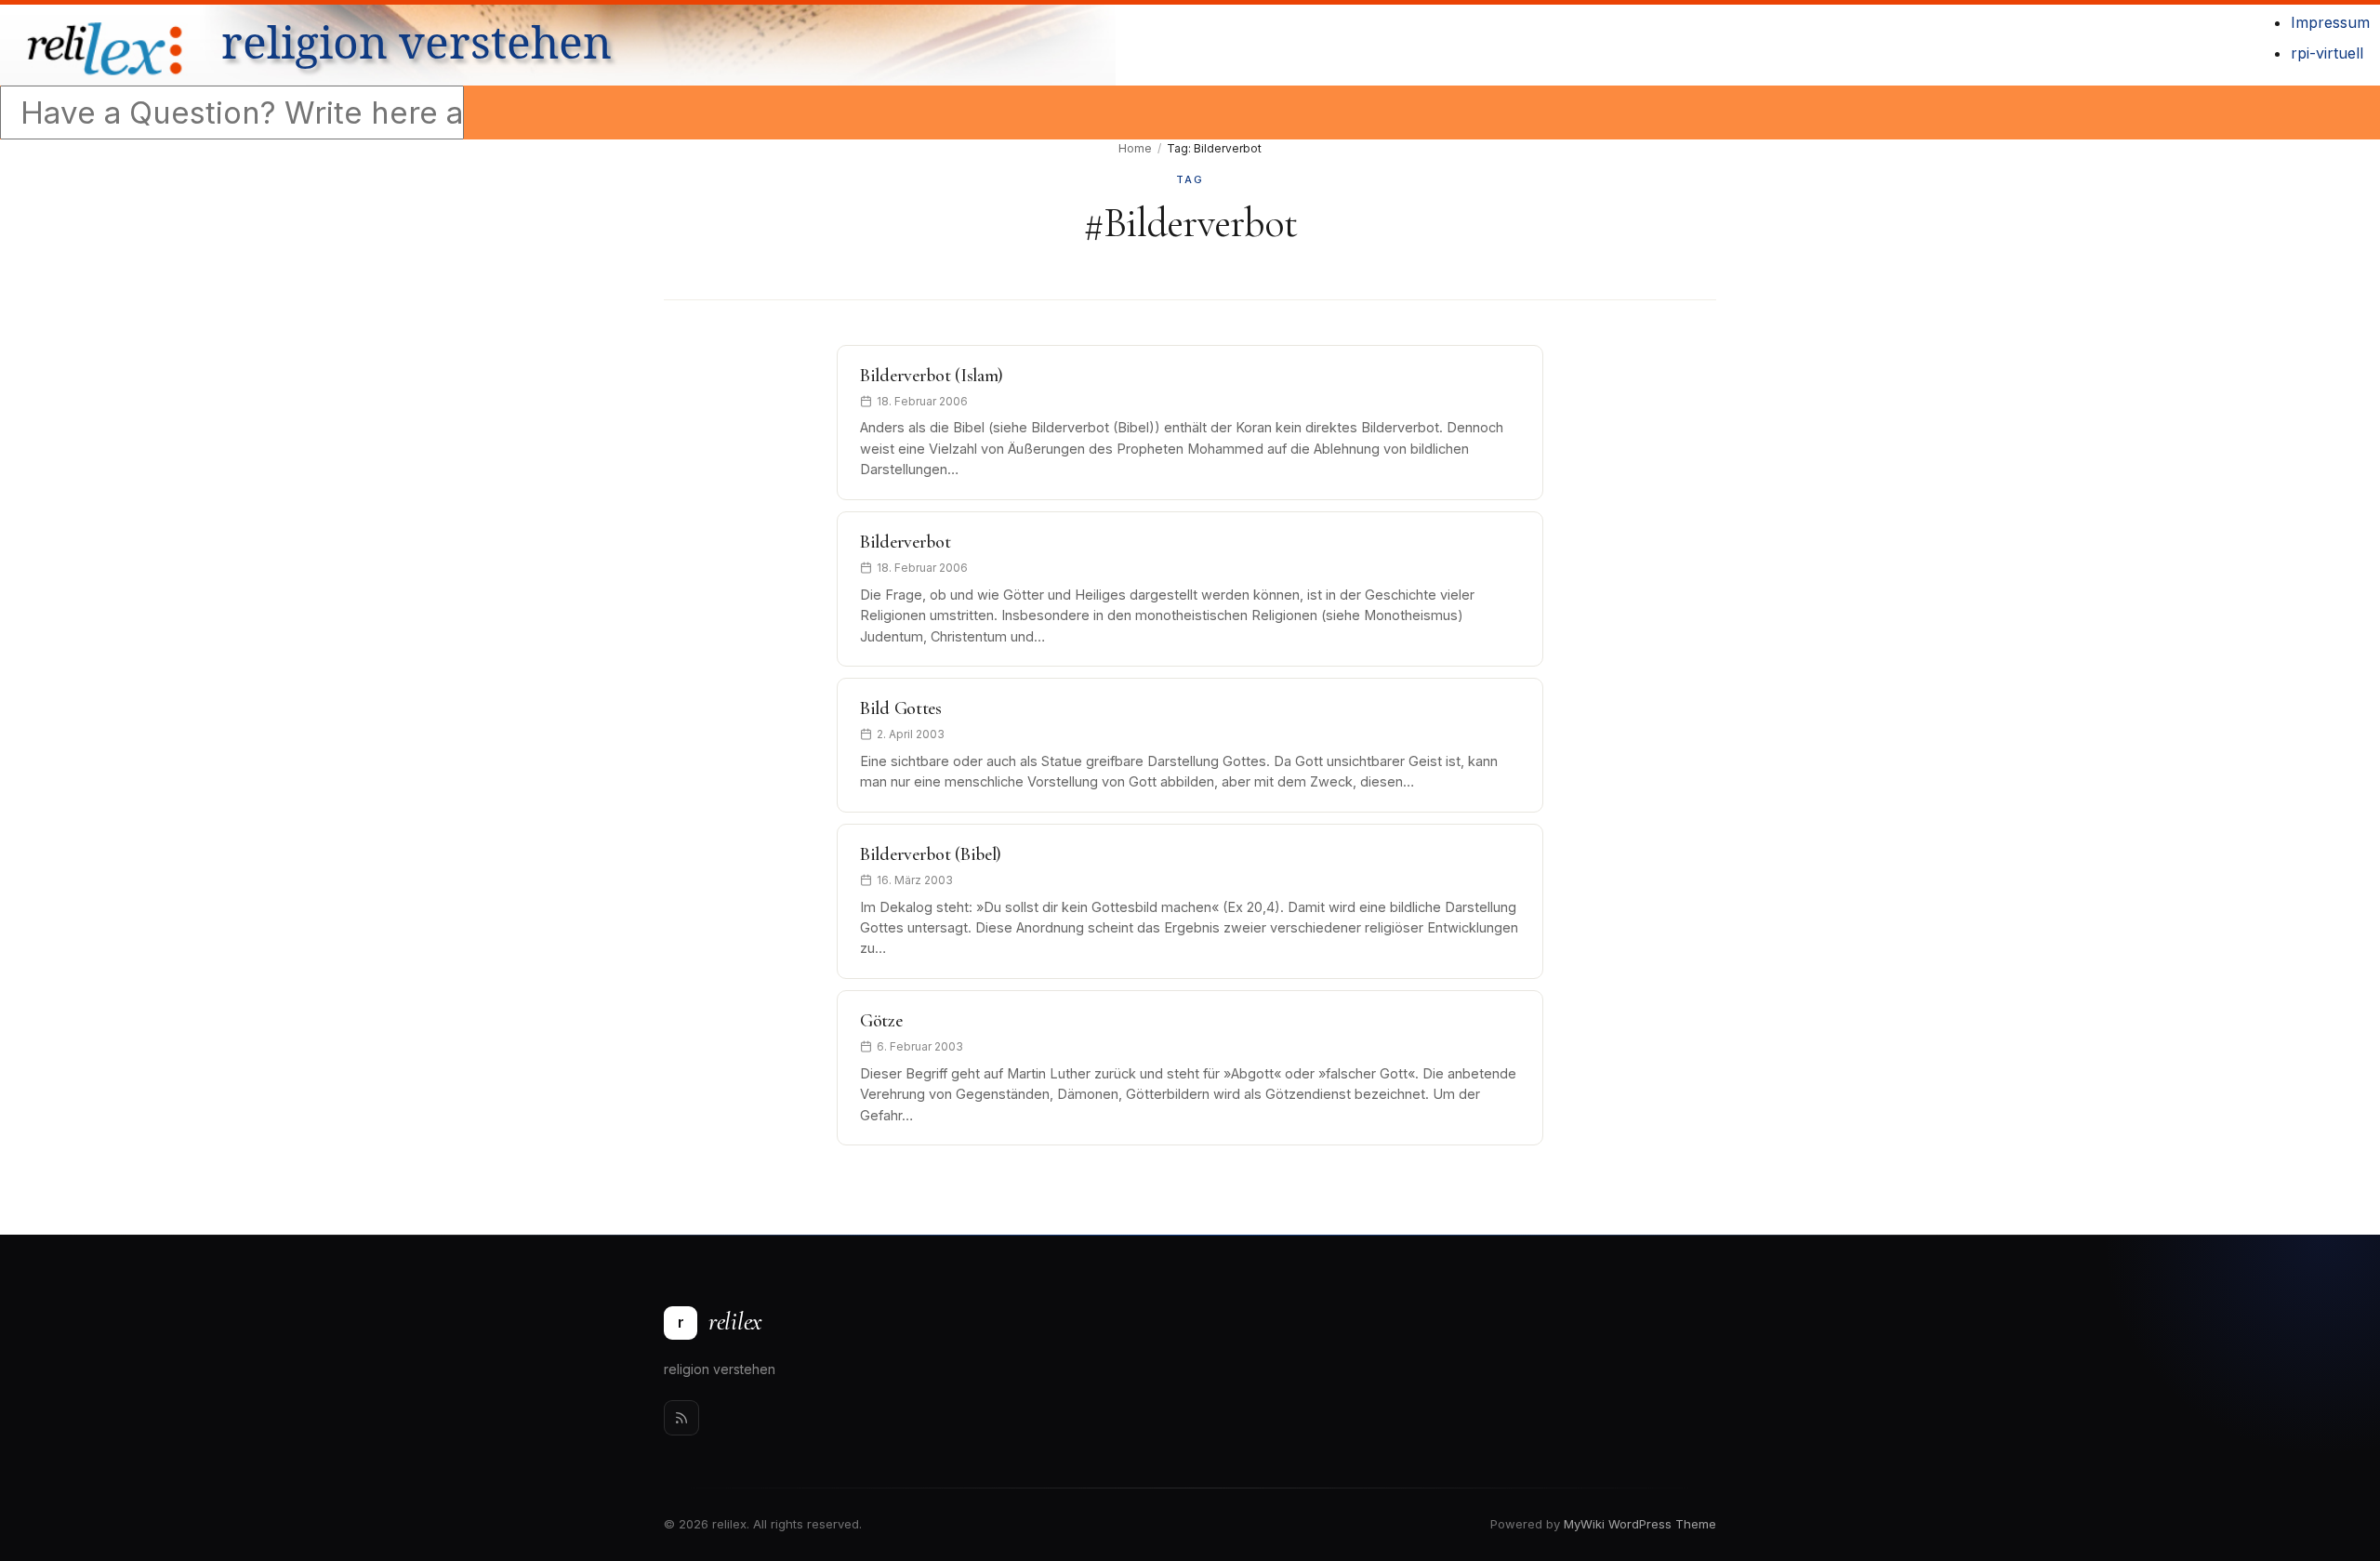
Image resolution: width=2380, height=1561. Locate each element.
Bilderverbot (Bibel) (931, 854)
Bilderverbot (905, 542)
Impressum (2330, 22)
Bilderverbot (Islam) (932, 376)
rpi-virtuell (2327, 53)
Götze (881, 1021)
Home (1135, 148)
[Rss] (681, 1418)
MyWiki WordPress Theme (1640, 1524)
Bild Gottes (901, 708)
